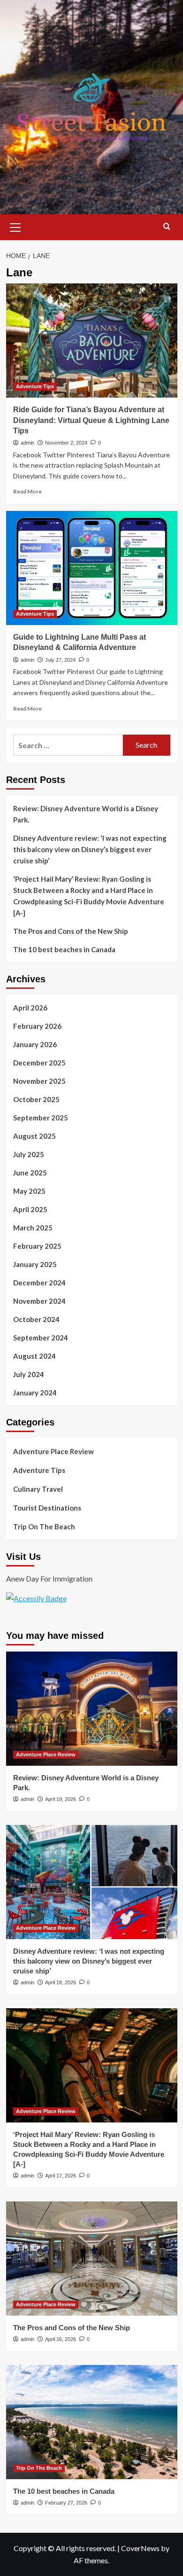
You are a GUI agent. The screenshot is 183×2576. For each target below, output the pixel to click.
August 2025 (34, 1136)
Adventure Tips (35, 386)
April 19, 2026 (61, 1799)
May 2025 (29, 1191)
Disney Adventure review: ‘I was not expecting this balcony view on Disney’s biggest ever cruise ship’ (90, 849)
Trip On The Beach (44, 1527)
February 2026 (37, 1026)
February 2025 (37, 1246)
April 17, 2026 (61, 2176)
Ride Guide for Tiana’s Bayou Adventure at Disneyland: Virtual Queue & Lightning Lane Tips (91, 420)
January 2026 (35, 1044)
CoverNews (140, 2548)
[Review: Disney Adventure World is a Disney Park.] (92, 1709)
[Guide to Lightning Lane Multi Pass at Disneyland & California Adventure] (92, 568)
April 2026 (30, 1008)
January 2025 (35, 1264)
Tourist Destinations (47, 1508)
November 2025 (39, 1081)
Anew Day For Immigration (49, 1578)
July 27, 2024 (60, 660)
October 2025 (36, 1099)
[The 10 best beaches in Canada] (92, 2422)
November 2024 (39, 1301)
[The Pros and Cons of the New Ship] (92, 2259)
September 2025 (41, 1118)
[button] (15, 226)
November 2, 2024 (66, 443)
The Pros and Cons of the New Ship (71, 931)
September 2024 (41, 1338)
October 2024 (36, 1319)
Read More (27, 491)
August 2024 (34, 1356)
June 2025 (30, 1173)
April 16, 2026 (61, 2339)
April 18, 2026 (61, 1982)
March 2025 (33, 1228)
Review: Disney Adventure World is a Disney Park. (86, 814)
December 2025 (39, 1063)
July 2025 (29, 1154)
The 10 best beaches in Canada (64, 949)
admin (27, 443)
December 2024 (39, 1283)
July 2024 (29, 1374)
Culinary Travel (38, 1489)
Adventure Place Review (53, 1451)
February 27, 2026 (66, 2503)
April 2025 (30, 1209)
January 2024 (35, 1393)
